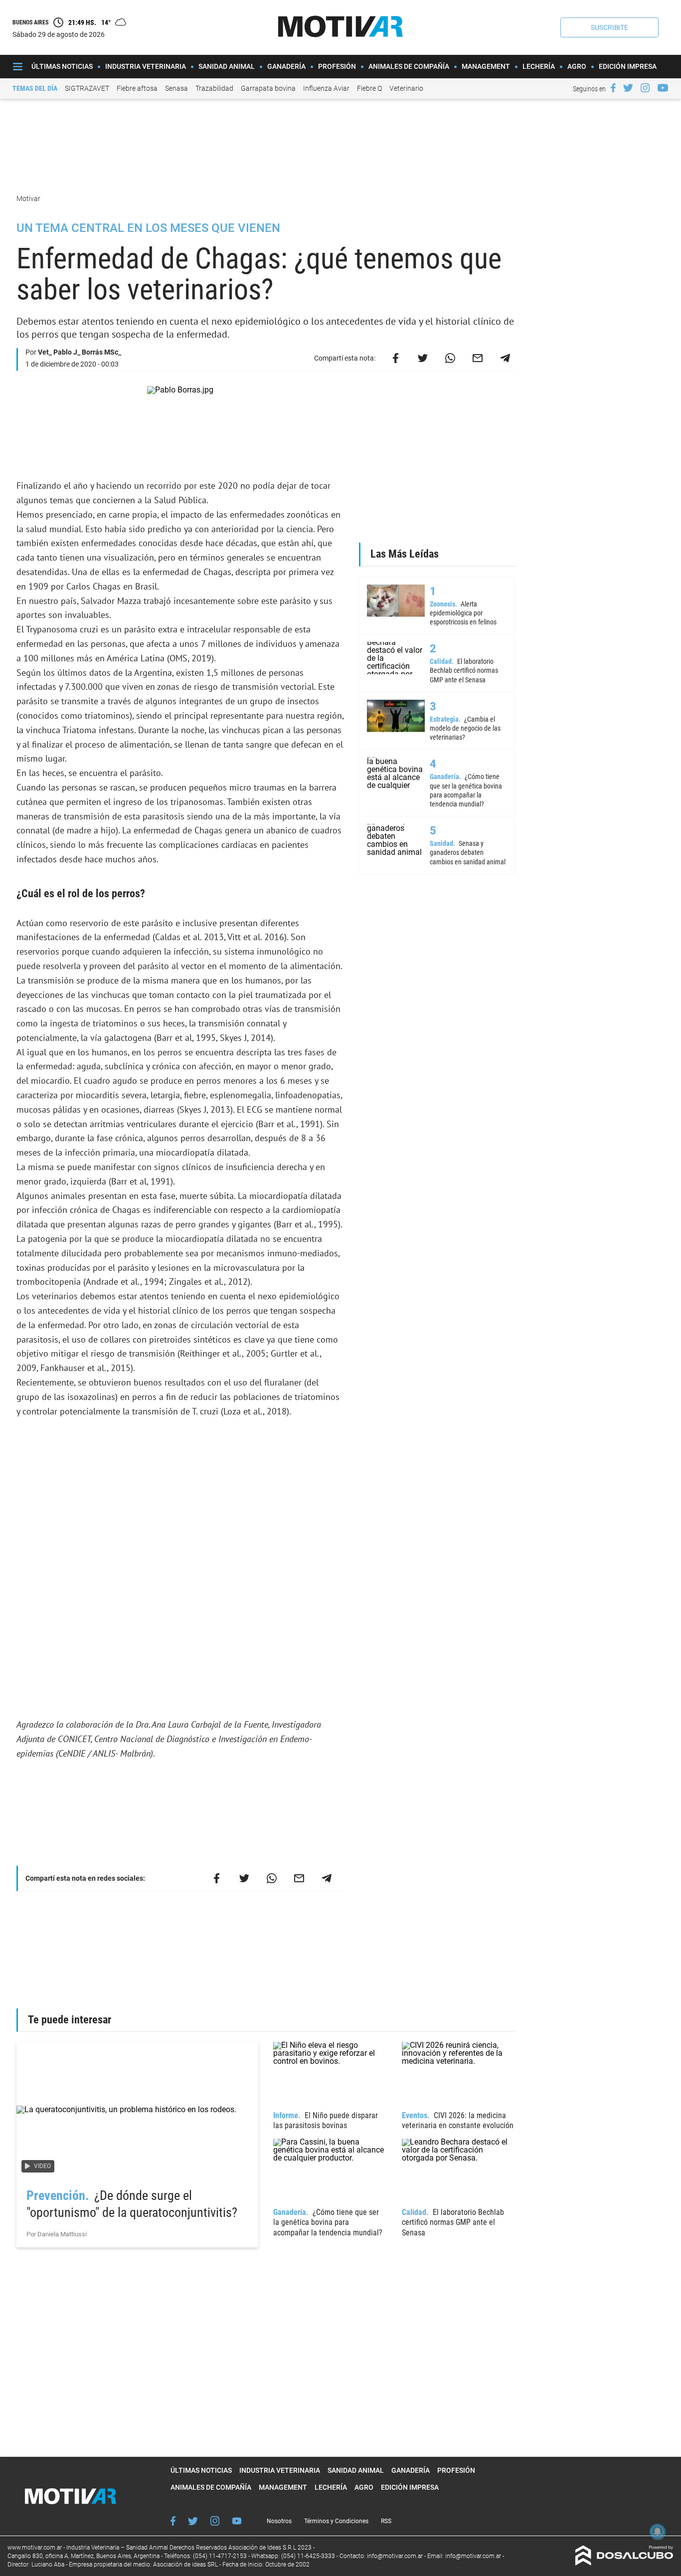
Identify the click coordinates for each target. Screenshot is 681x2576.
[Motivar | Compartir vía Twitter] (423, 358)
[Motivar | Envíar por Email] (478, 358)
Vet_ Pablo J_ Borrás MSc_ (80, 352)
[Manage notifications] (658, 2532)
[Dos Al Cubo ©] (624, 2563)
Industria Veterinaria (146, 66)
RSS (386, 2521)
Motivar (29, 198)
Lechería (539, 66)
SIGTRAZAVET (87, 88)
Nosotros (279, 2521)
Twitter (193, 2521)
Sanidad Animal (227, 66)
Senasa (176, 88)
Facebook (173, 2521)
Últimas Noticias (62, 66)
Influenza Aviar (326, 88)
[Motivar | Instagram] (645, 88)
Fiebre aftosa (137, 88)
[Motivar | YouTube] (663, 88)
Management (486, 66)
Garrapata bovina (268, 88)
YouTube (237, 2521)
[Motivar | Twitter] (628, 88)
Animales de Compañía (409, 66)
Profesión (337, 66)
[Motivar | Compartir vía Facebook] (395, 358)
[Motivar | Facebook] (613, 88)
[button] (609, 27)
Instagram (215, 2521)
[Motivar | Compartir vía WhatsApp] (450, 358)
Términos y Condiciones (336, 2521)
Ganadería (286, 66)
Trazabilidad (214, 88)
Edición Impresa (628, 66)
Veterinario (406, 88)
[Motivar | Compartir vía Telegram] (505, 358)
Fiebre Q (369, 88)
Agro (577, 66)
